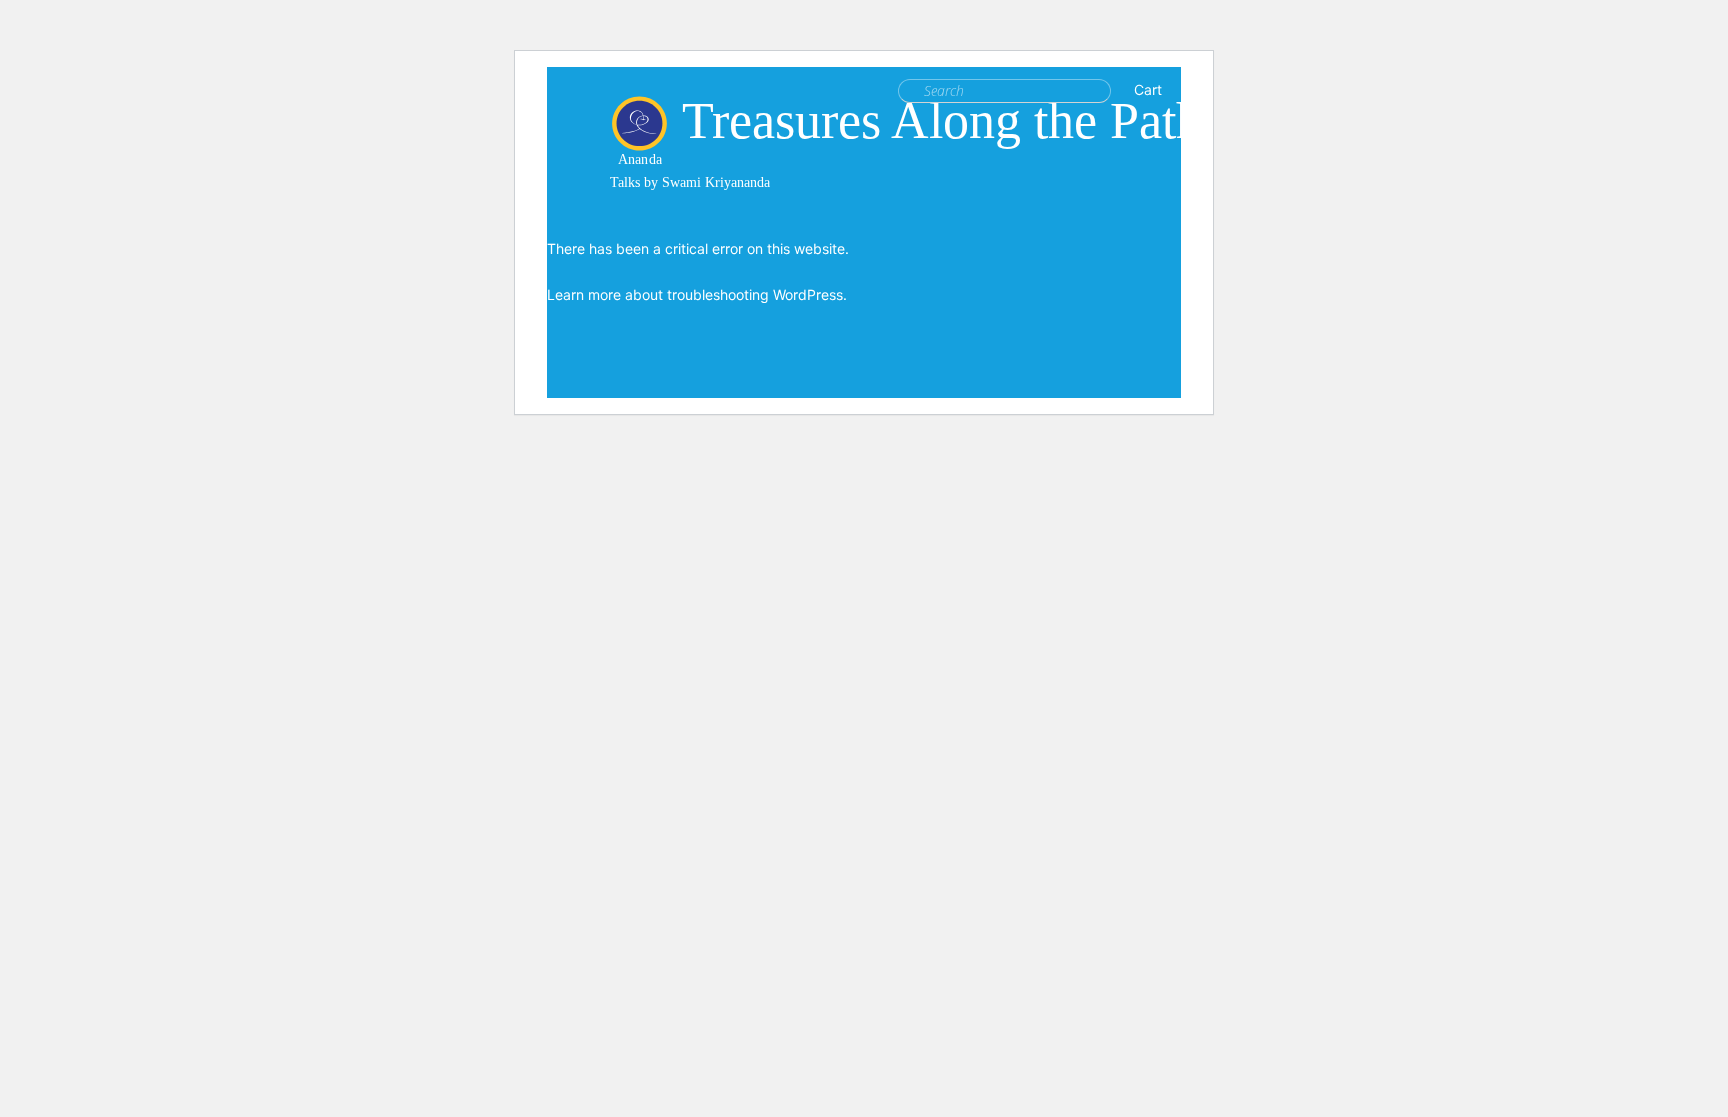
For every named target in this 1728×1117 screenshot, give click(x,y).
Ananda (640, 152)
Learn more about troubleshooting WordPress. (697, 294)
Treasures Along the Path (942, 120)
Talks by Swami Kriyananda (690, 182)
